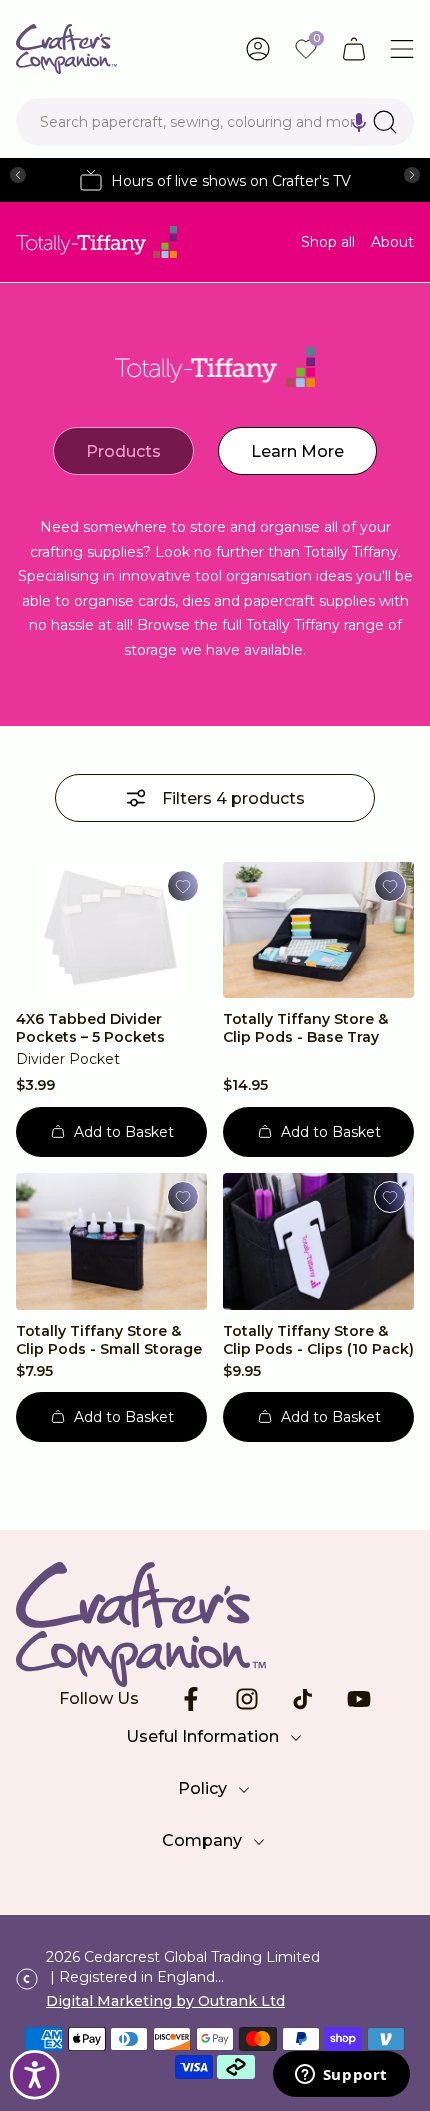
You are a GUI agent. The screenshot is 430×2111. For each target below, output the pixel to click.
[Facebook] (191, 1699)
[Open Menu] (402, 49)
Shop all (328, 242)
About (392, 242)
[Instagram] (247, 1699)
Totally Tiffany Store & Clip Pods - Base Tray (305, 1028)
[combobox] (215, 122)
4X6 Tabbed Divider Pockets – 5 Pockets (90, 1028)
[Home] (66, 49)
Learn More (297, 451)
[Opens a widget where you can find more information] (341, 2076)
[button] (359, 122)
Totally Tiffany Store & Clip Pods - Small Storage (109, 1340)
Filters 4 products (233, 798)
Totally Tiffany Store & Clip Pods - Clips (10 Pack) (318, 1340)
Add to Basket (124, 1132)
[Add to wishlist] (183, 886)
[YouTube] (359, 1699)
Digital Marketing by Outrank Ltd (165, 2001)
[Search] (385, 122)
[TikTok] (303, 1699)
